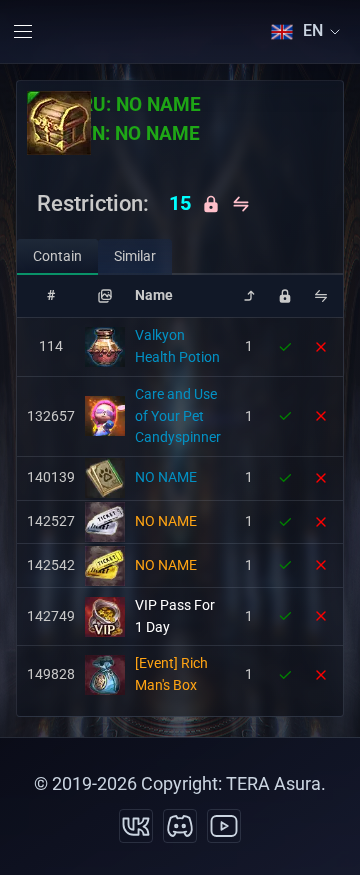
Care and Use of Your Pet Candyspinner (178, 415)
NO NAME (166, 477)
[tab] (57, 257)
